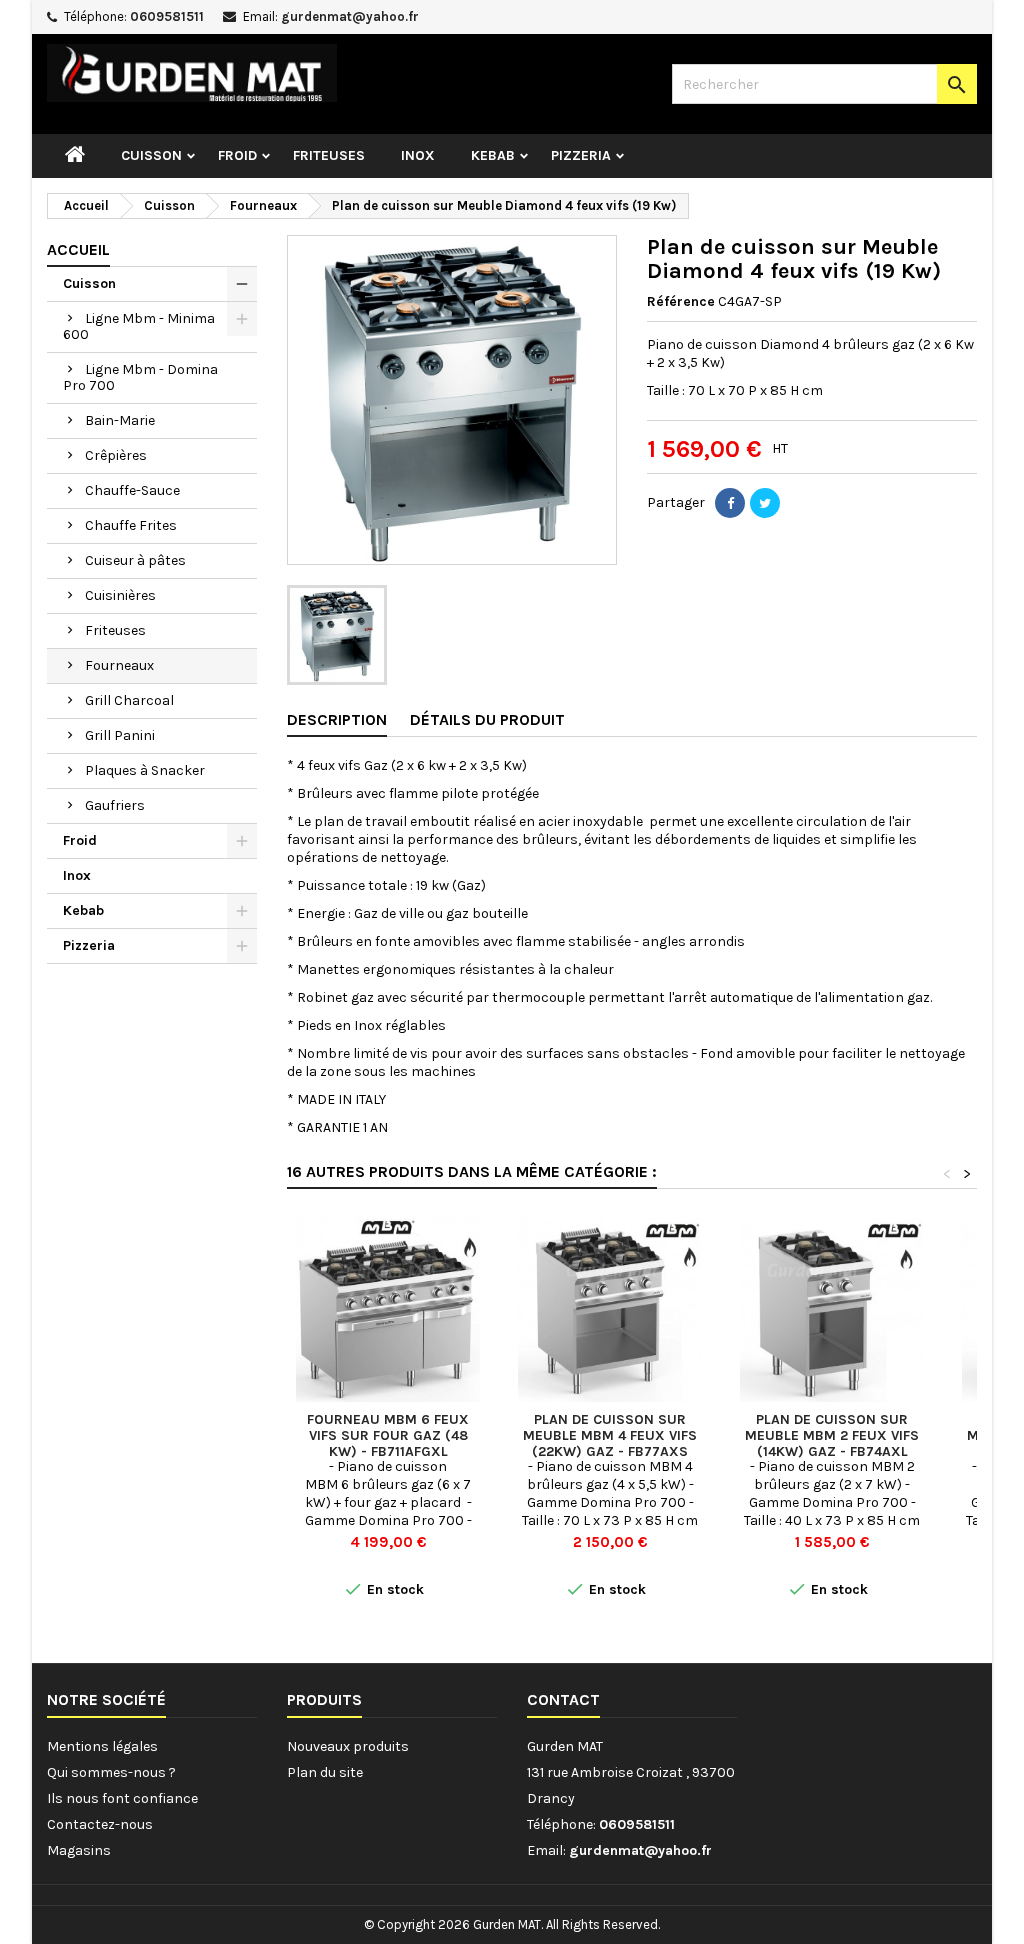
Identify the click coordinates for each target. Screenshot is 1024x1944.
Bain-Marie (120, 420)
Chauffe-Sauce (132, 490)
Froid (237, 155)
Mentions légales (102, 1746)
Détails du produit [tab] (487, 719)
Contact (563, 1699)
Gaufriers (115, 805)
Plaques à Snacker (145, 770)
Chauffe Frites (131, 525)
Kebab (493, 155)
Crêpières (116, 455)
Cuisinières (120, 595)
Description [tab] (337, 719)
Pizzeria (581, 155)
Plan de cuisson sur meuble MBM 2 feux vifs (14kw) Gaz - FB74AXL (832, 1435)
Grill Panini (120, 735)
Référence (681, 301)
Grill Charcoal (129, 700)
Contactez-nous (100, 1824)
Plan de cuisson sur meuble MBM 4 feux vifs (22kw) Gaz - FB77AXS (610, 1435)
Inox (418, 155)
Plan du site (325, 1772)
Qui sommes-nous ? (111, 1772)
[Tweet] (765, 503)
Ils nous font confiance (122, 1798)
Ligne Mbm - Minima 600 (139, 326)
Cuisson (151, 155)
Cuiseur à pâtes (135, 560)
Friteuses (329, 155)
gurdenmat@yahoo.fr (350, 16)
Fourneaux (119, 665)
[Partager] (730, 503)
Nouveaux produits (348, 1746)
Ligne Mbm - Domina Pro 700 (140, 377)
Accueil (78, 249)
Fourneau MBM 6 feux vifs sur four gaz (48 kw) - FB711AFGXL (388, 1435)
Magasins (79, 1850)
